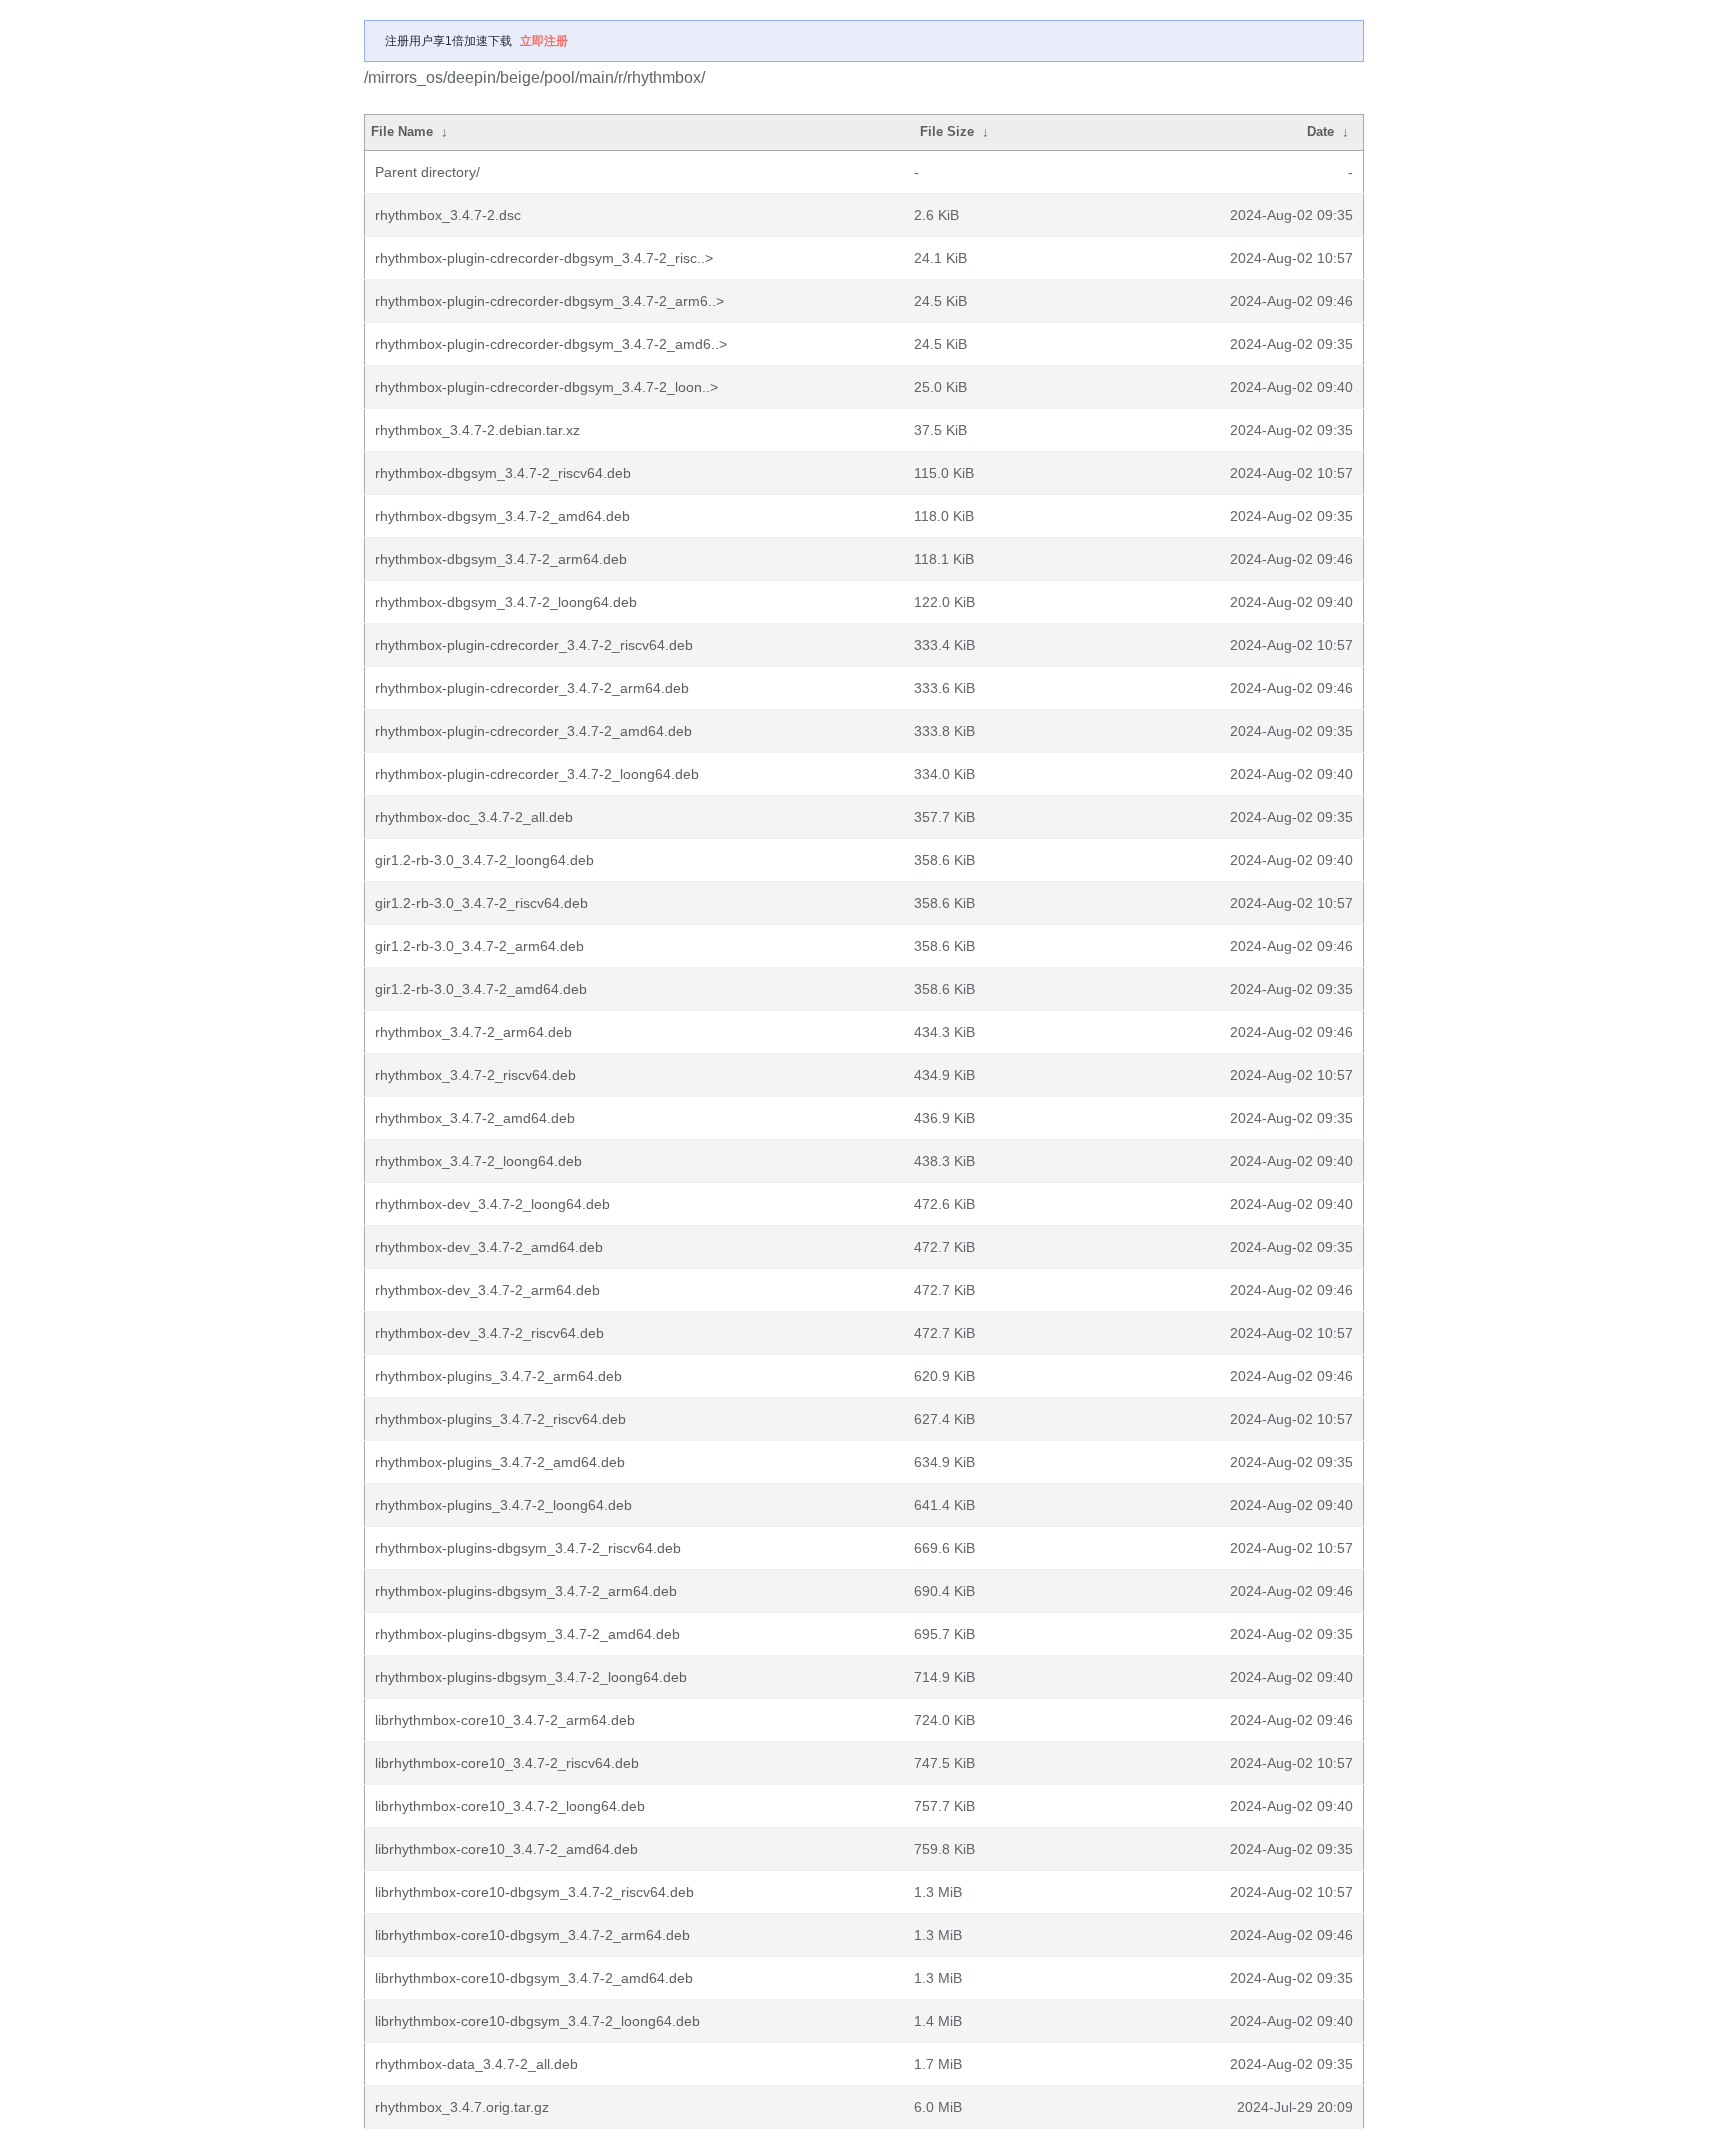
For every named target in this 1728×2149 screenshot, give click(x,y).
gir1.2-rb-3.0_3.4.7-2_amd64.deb (481, 989)
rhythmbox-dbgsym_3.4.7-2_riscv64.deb (503, 473)
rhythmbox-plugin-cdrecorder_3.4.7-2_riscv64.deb (534, 645)
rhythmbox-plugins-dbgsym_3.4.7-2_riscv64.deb (528, 1548)
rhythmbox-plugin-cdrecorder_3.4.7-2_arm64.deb (532, 688)
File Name (402, 131)
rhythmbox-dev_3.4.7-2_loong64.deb (492, 1204)
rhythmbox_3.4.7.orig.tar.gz (462, 2107)
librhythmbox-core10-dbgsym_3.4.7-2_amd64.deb (534, 1978)
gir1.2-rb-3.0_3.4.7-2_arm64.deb (479, 946)
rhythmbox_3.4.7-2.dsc (448, 215)
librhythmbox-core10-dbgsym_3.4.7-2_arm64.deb (532, 1935)
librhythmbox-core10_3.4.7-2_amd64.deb (506, 1849)
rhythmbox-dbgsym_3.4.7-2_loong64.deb (506, 602)
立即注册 (544, 41)
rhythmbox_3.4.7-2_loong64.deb (478, 1161)
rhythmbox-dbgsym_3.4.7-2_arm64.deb (501, 559)
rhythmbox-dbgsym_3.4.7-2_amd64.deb (502, 516)
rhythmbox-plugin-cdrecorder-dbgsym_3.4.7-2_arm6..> (549, 301)
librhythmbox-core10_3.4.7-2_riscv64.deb (507, 1763)
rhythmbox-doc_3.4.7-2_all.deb (474, 817)
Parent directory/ (427, 172)
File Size (947, 131)
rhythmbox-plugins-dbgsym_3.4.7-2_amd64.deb (527, 1634)
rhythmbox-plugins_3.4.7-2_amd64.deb (500, 1462)
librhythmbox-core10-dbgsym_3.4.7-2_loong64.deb (537, 2021)
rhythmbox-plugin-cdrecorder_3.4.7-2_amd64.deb (533, 731)
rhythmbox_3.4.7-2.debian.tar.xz (477, 430)
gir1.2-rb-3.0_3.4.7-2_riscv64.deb (481, 903)
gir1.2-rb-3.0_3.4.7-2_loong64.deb (484, 860)
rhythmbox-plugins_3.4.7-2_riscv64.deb (500, 1419)
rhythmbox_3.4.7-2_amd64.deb (475, 1118)
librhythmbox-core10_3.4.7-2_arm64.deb (505, 1720)
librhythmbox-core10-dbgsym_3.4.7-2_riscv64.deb (534, 1892)
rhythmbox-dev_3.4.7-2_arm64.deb (487, 1290)
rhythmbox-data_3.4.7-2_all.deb (476, 2064)
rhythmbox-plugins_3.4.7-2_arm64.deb (498, 1376)
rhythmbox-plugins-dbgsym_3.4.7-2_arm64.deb (526, 1591)
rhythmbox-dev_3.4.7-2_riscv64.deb (489, 1333)
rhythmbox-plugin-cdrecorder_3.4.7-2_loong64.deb (537, 774)
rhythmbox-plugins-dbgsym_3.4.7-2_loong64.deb (531, 1677)
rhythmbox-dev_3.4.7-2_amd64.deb (489, 1247)
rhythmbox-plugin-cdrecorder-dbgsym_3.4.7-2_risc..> (544, 258)
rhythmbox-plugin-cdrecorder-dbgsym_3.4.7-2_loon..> (546, 387)
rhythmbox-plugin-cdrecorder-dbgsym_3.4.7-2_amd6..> (551, 344)
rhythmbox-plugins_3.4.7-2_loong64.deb (503, 1505)
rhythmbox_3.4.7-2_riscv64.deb (475, 1075)
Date (1320, 131)
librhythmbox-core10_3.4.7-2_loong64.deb (510, 1806)
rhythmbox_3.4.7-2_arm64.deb (473, 1032)
